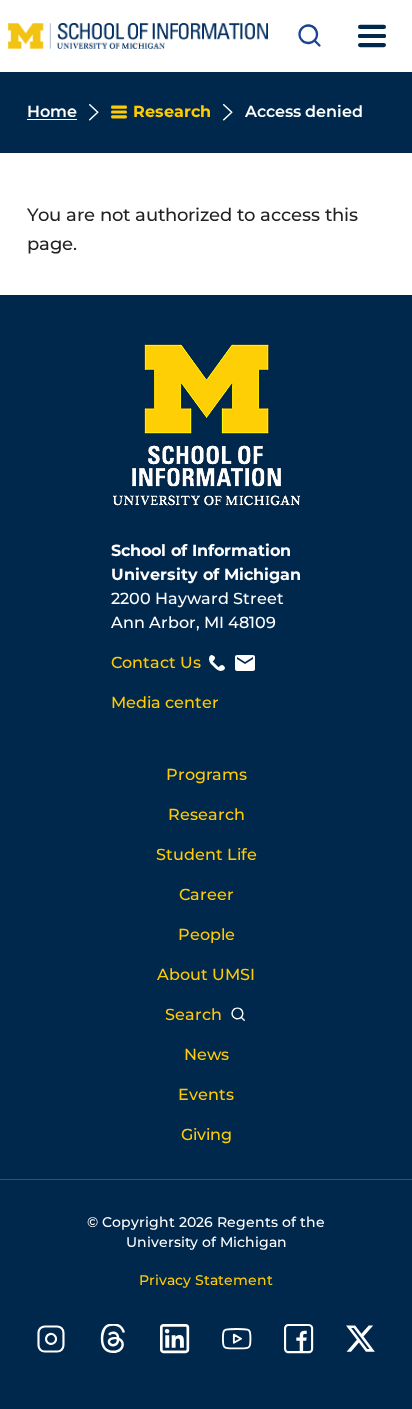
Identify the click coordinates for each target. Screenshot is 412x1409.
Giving (206, 1134)
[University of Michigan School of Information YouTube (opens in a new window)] (237, 1342)
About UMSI (206, 974)
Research (206, 814)
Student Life (206, 854)
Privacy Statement (206, 1280)
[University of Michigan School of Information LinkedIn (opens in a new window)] (175, 1342)
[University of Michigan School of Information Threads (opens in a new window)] (113, 1342)
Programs (206, 774)
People (206, 934)
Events (206, 1094)
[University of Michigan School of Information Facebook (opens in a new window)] (299, 1342)
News (206, 1054)
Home (52, 111)
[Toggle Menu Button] (372, 36)
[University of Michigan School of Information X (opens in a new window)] (361, 1342)
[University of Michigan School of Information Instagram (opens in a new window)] (51, 1342)
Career (206, 894)
